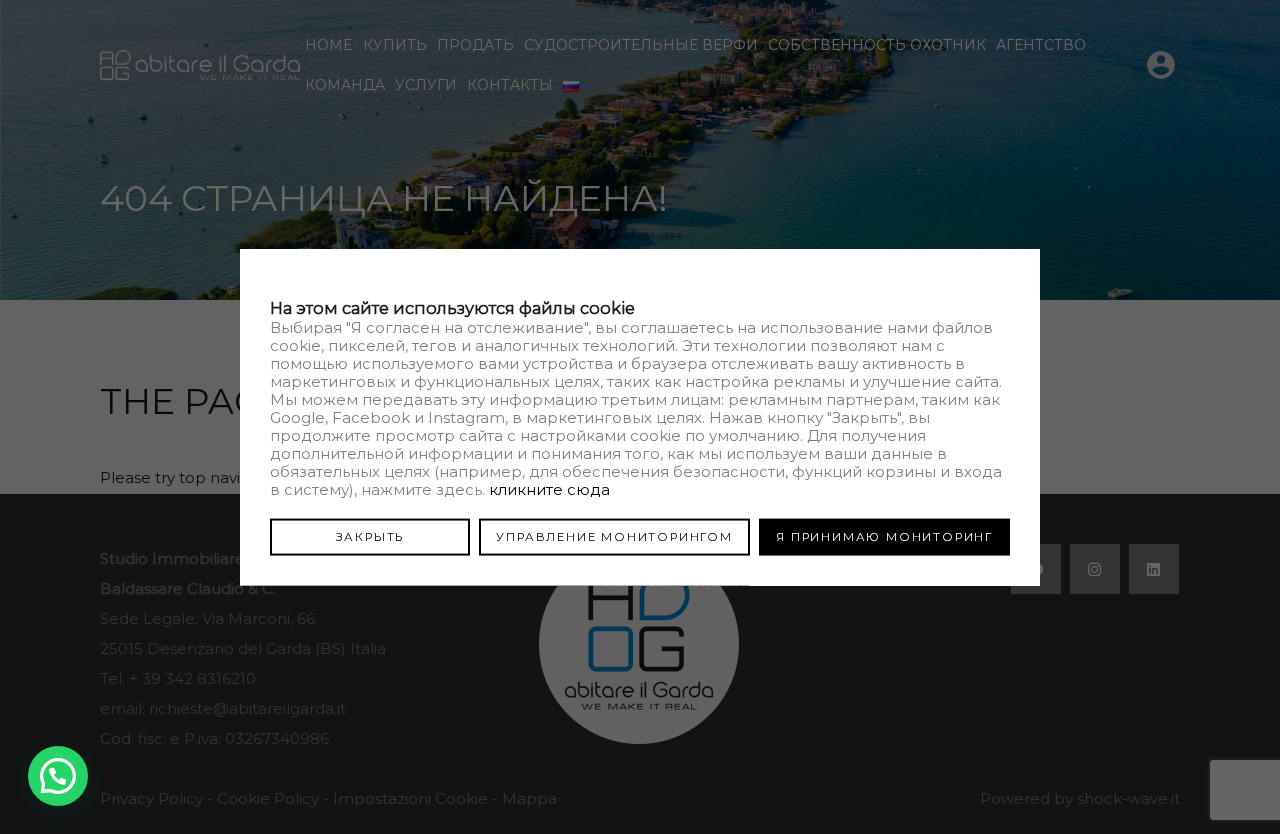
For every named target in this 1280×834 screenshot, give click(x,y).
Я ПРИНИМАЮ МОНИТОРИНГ (884, 536)
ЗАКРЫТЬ (370, 536)
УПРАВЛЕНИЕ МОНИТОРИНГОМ (614, 536)
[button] (58, 776)
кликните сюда (549, 488)
